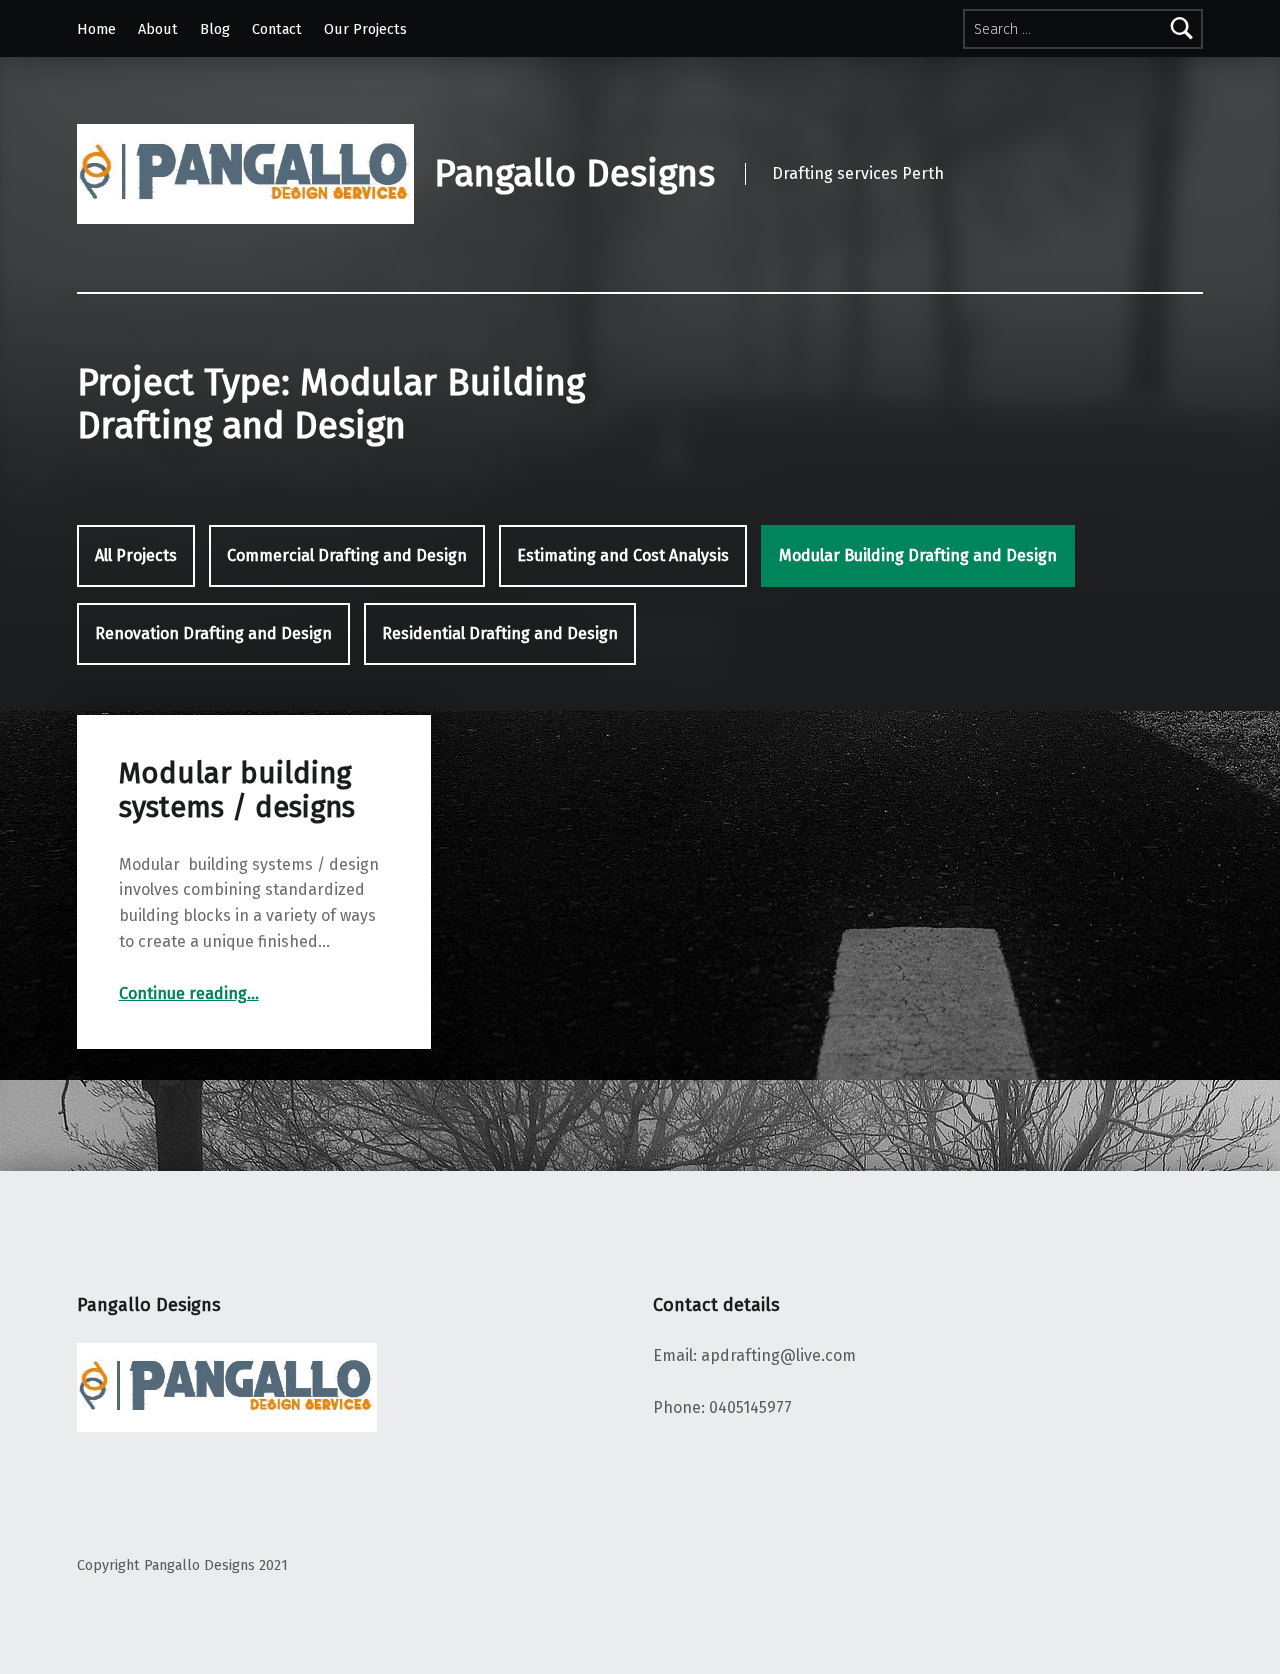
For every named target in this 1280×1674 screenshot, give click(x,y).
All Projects (136, 555)
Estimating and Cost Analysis (623, 555)
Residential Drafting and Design (500, 633)
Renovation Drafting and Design (213, 633)
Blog (215, 29)
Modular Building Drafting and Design (918, 555)
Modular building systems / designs (237, 790)
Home (96, 29)
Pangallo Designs (574, 174)
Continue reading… (189, 993)
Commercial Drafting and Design (347, 555)
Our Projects (365, 29)
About (158, 29)
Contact (277, 29)
